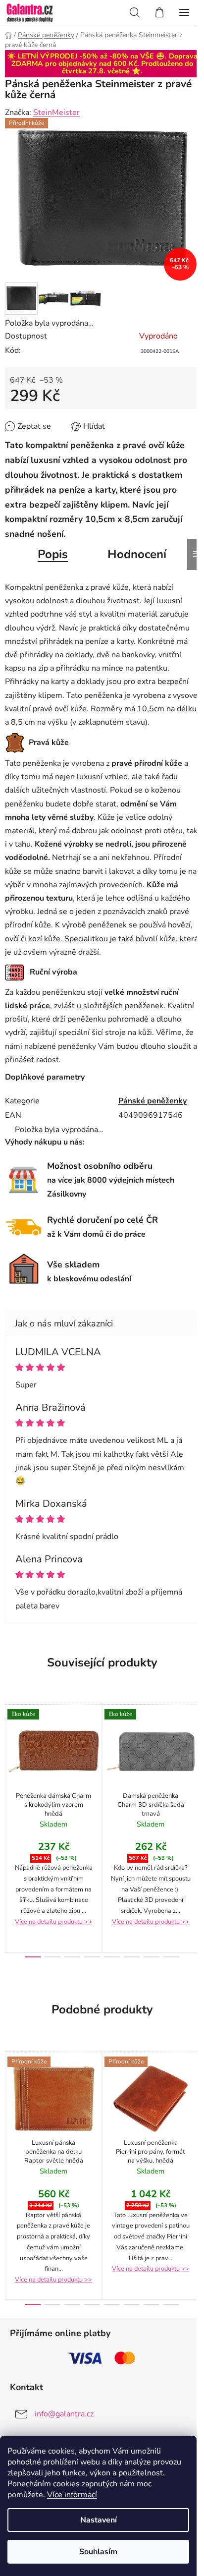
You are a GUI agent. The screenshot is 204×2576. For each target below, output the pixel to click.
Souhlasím (98, 2552)
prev (10, 1761)
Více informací (72, 2495)
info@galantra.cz (64, 2414)
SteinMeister (56, 113)
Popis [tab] (53, 554)
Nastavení (99, 2520)
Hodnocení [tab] (137, 554)
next (194, 1761)
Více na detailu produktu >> (53, 1922)
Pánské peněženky (153, 1101)
